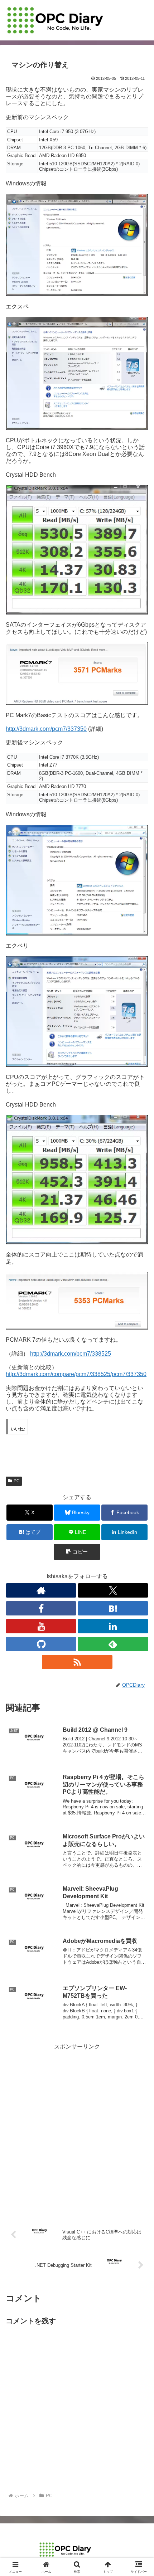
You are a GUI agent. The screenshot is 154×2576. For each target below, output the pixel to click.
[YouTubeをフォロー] (41, 1626)
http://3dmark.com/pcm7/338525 (71, 1354)
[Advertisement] (77, 2129)
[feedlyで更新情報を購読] (113, 1644)
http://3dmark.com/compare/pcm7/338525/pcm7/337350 (76, 1374)
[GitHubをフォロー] (41, 1644)
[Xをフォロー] (113, 1590)
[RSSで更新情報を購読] (77, 1662)
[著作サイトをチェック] (41, 1590)
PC (17, 1481)
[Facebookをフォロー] (41, 1608)
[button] (77, 1552)
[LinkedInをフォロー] (113, 1626)
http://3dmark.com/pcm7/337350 (46, 729)
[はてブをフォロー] (113, 1608)
